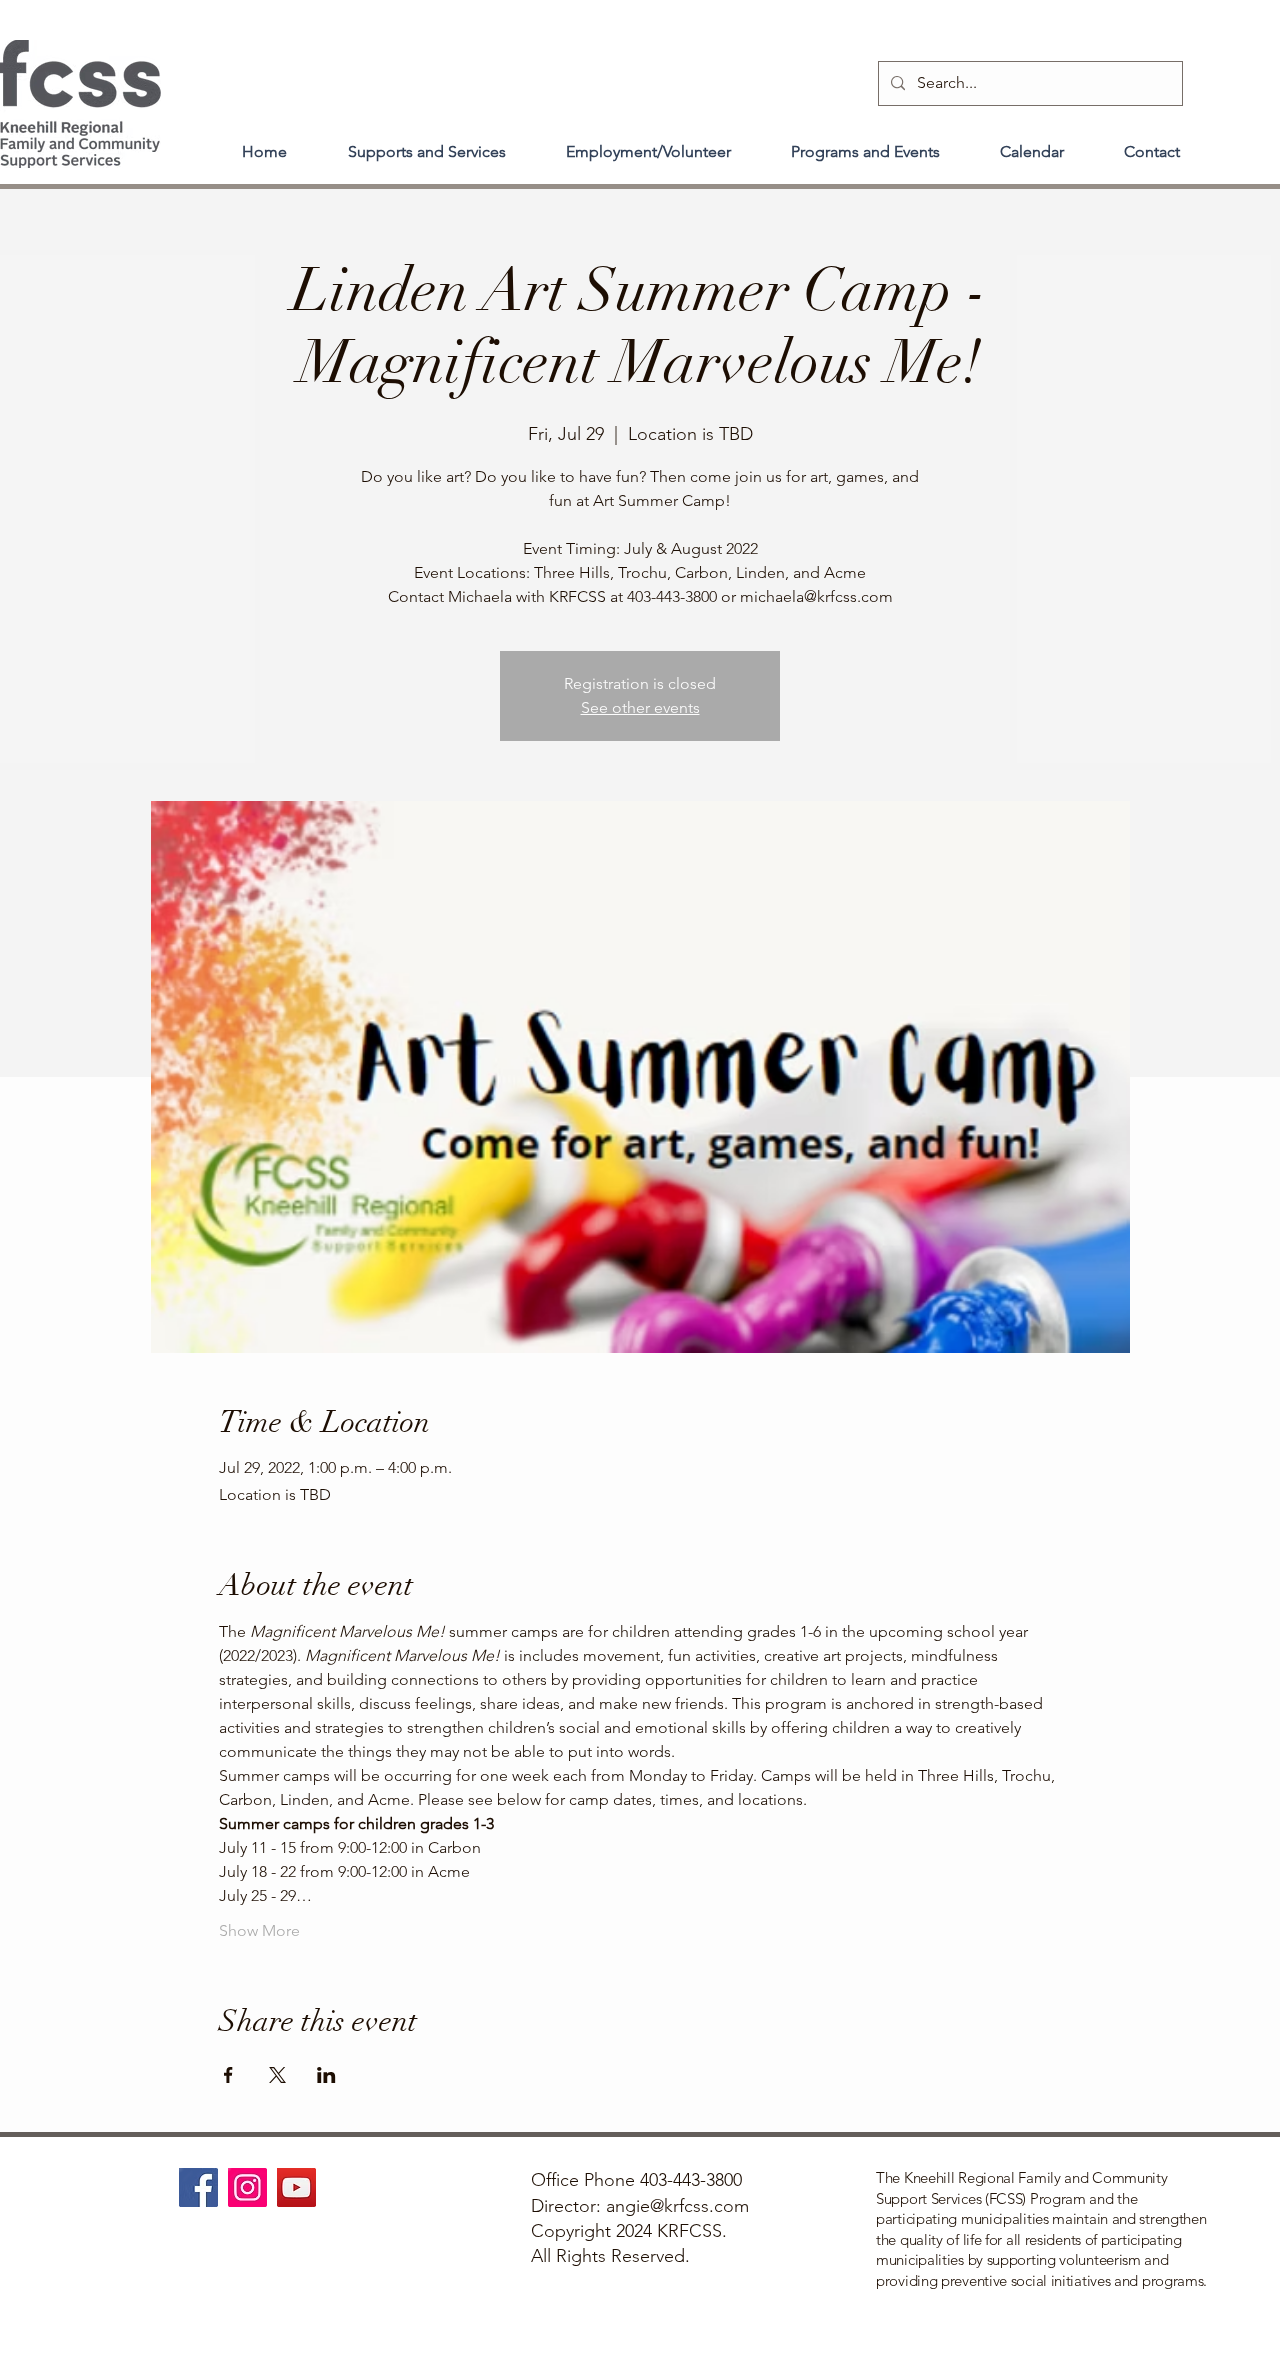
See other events (640, 707)
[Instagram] (247, 2187)
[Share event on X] (277, 2075)
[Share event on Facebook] (228, 2075)
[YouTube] (296, 2187)
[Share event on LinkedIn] (326, 2075)
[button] (426, 143)
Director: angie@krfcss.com (640, 2206)
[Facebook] (198, 2187)
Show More (259, 1930)
